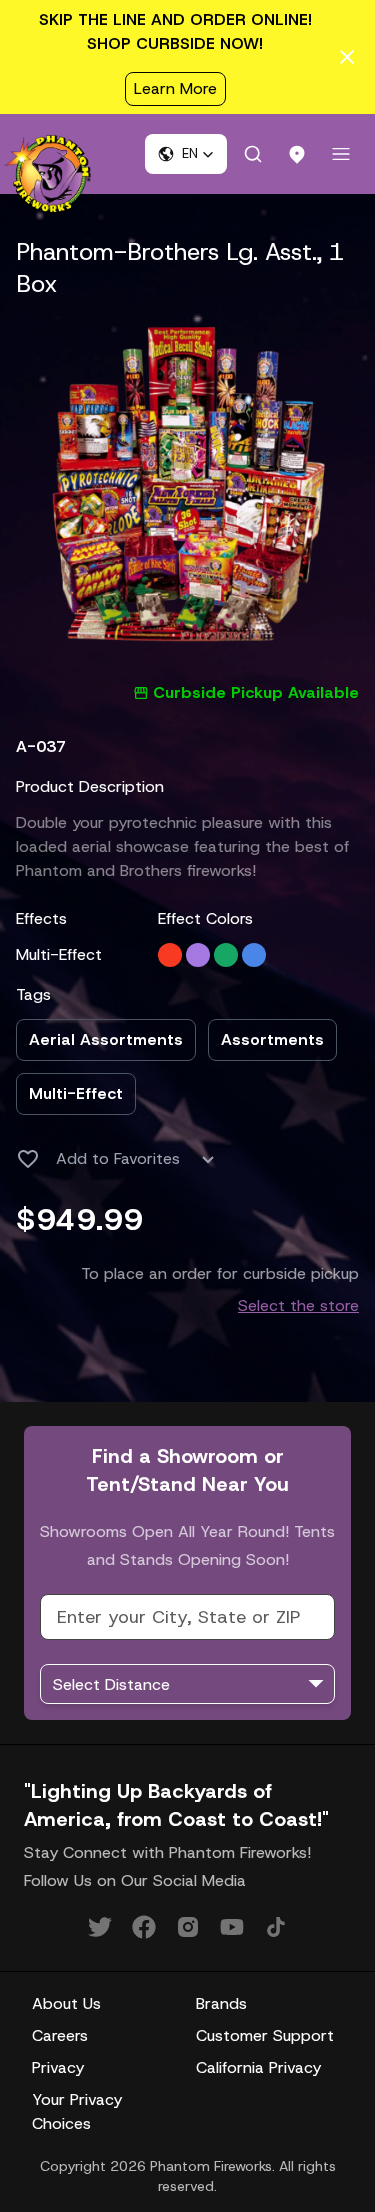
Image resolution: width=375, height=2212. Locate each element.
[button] (186, 154)
